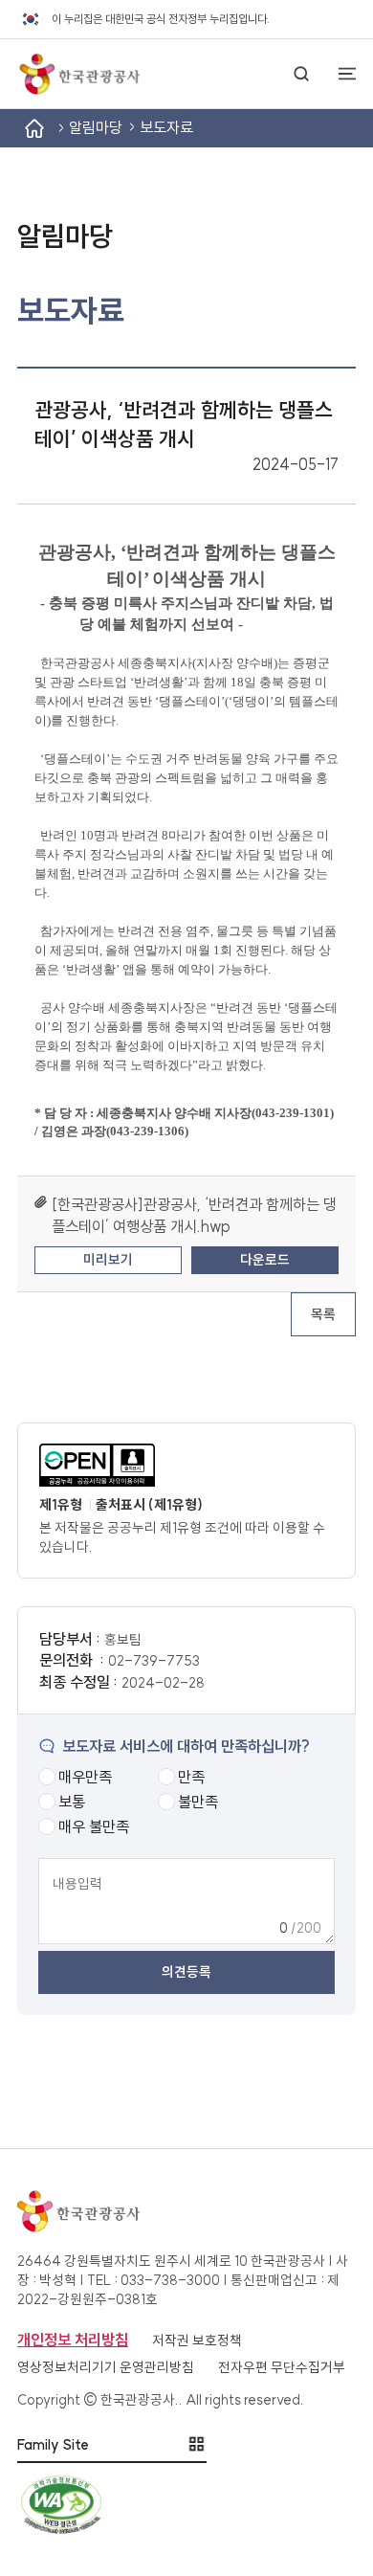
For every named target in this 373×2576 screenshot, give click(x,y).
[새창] (178, 1465)
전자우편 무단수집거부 (282, 2367)
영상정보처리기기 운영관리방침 (106, 2367)
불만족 (198, 1802)
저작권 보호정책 (197, 2341)
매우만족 (85, 1777)
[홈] (34, 128)
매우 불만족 (94, 1826)
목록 (323, 1314)
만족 (191, 1777)
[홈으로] (78, 74)
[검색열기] (301, 74)
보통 (72, 1802)
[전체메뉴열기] (339, 74)
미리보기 (108, 1260)
